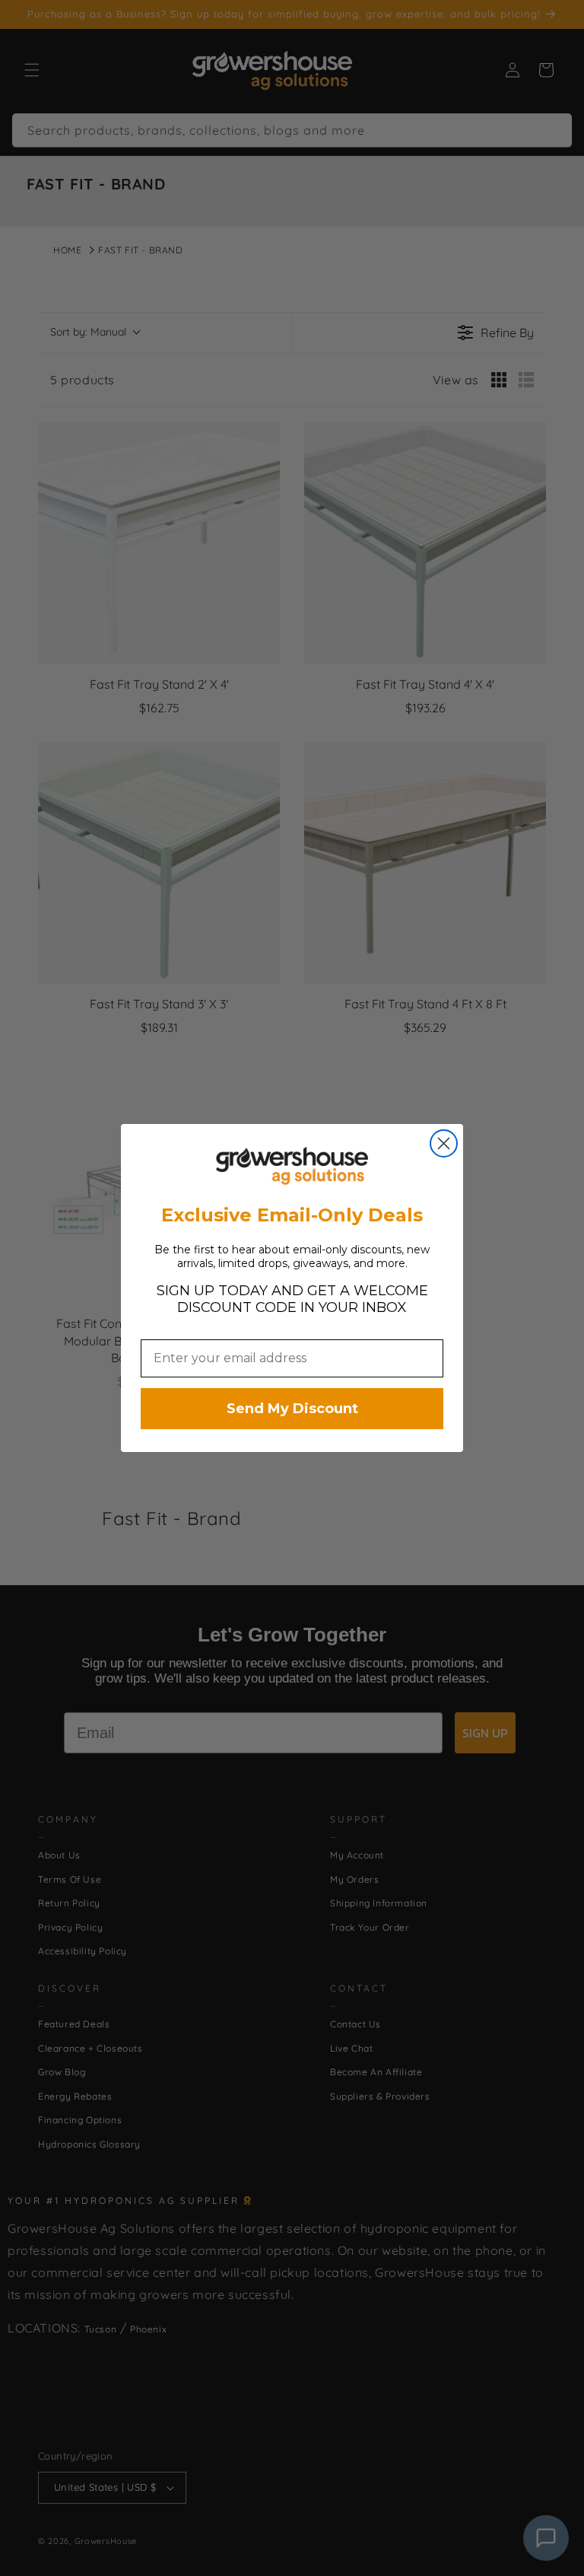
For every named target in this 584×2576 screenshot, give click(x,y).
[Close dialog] (444, 1143)
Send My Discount (292, 1409)
